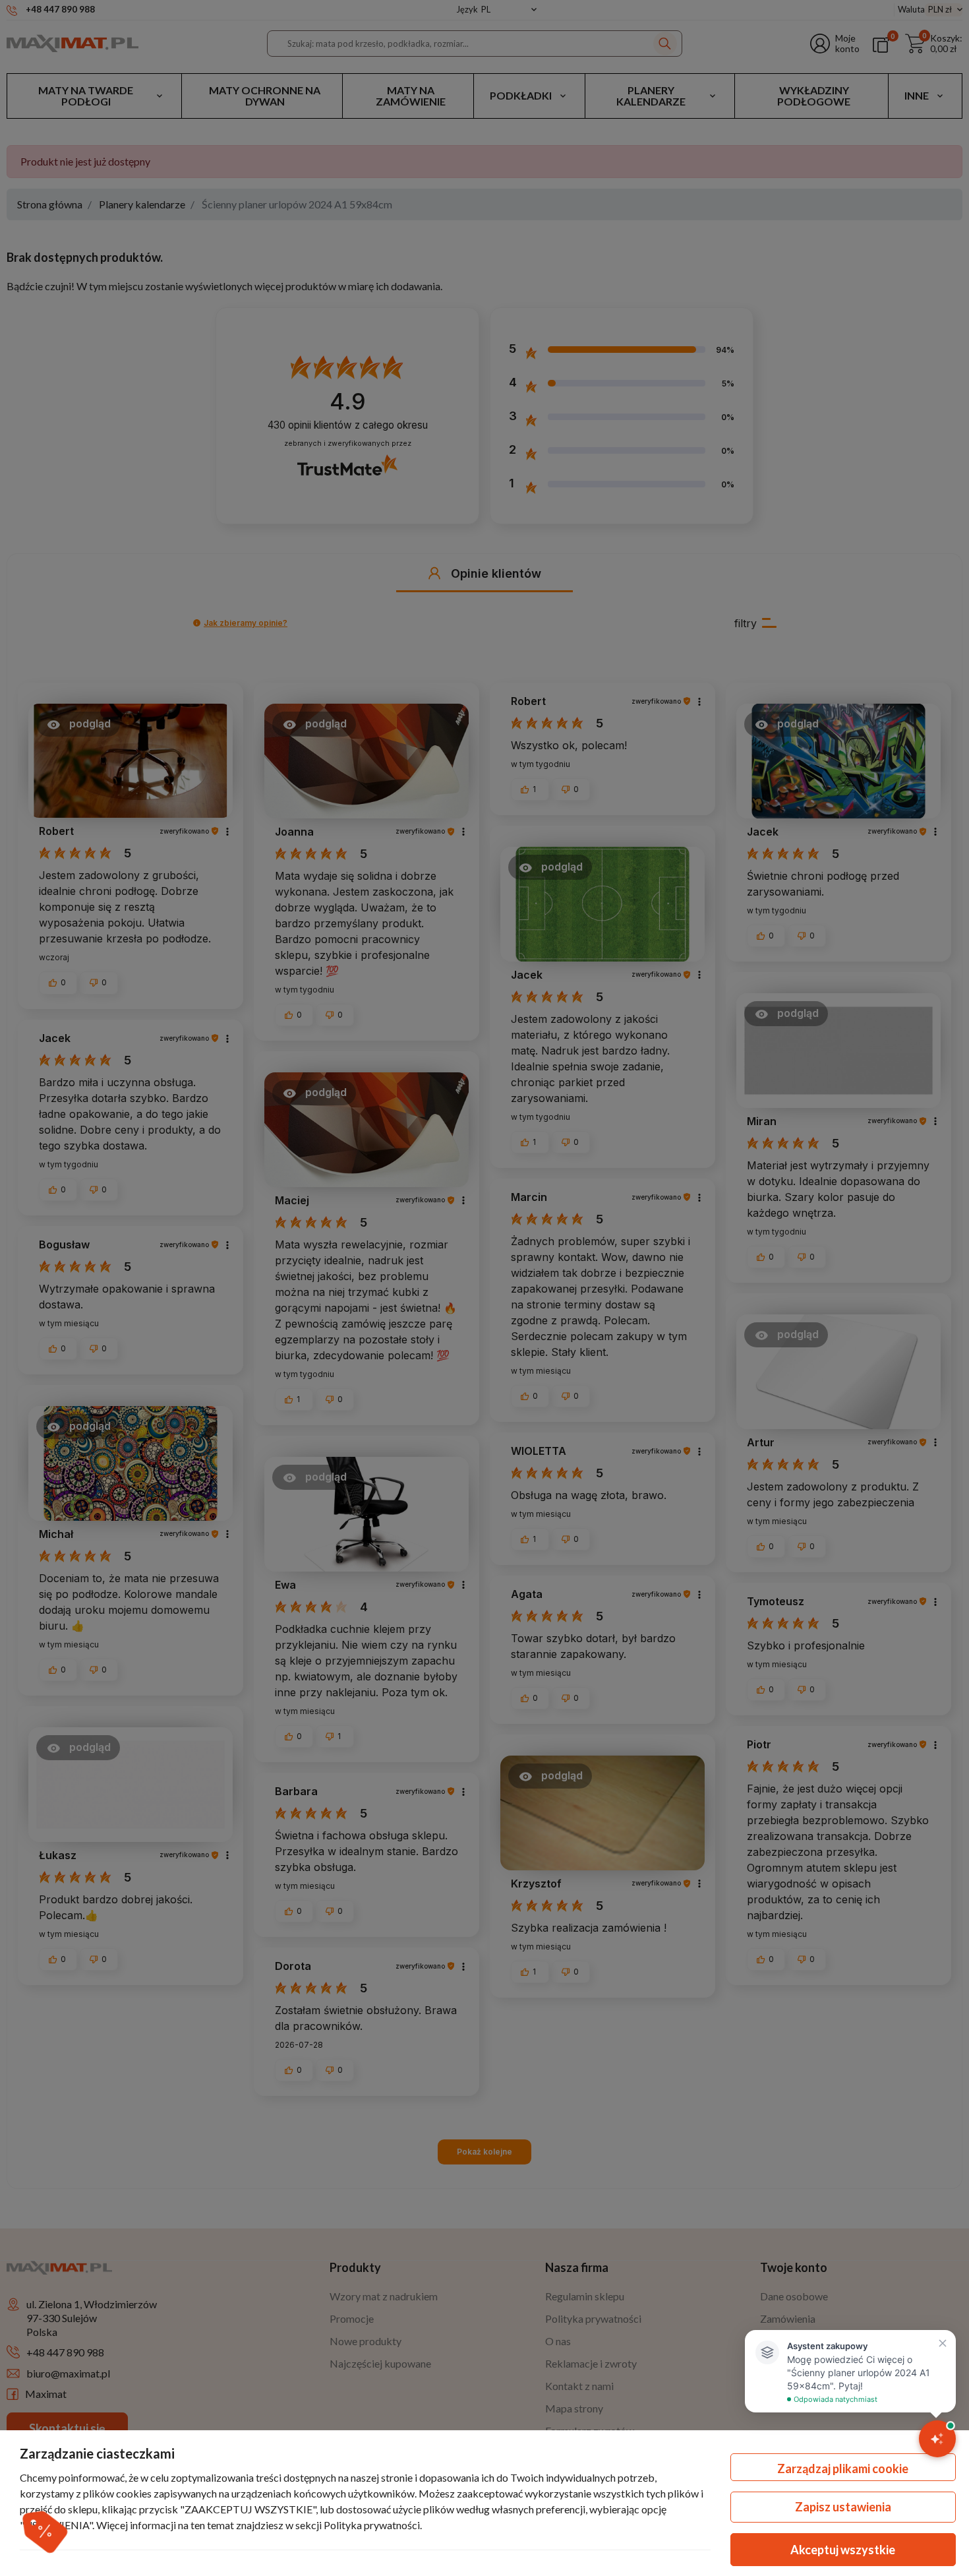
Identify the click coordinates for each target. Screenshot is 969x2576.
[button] (44, 2531)
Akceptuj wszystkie (843, 2550)
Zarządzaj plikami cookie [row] (843, 2469)
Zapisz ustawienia (843, 2507)
